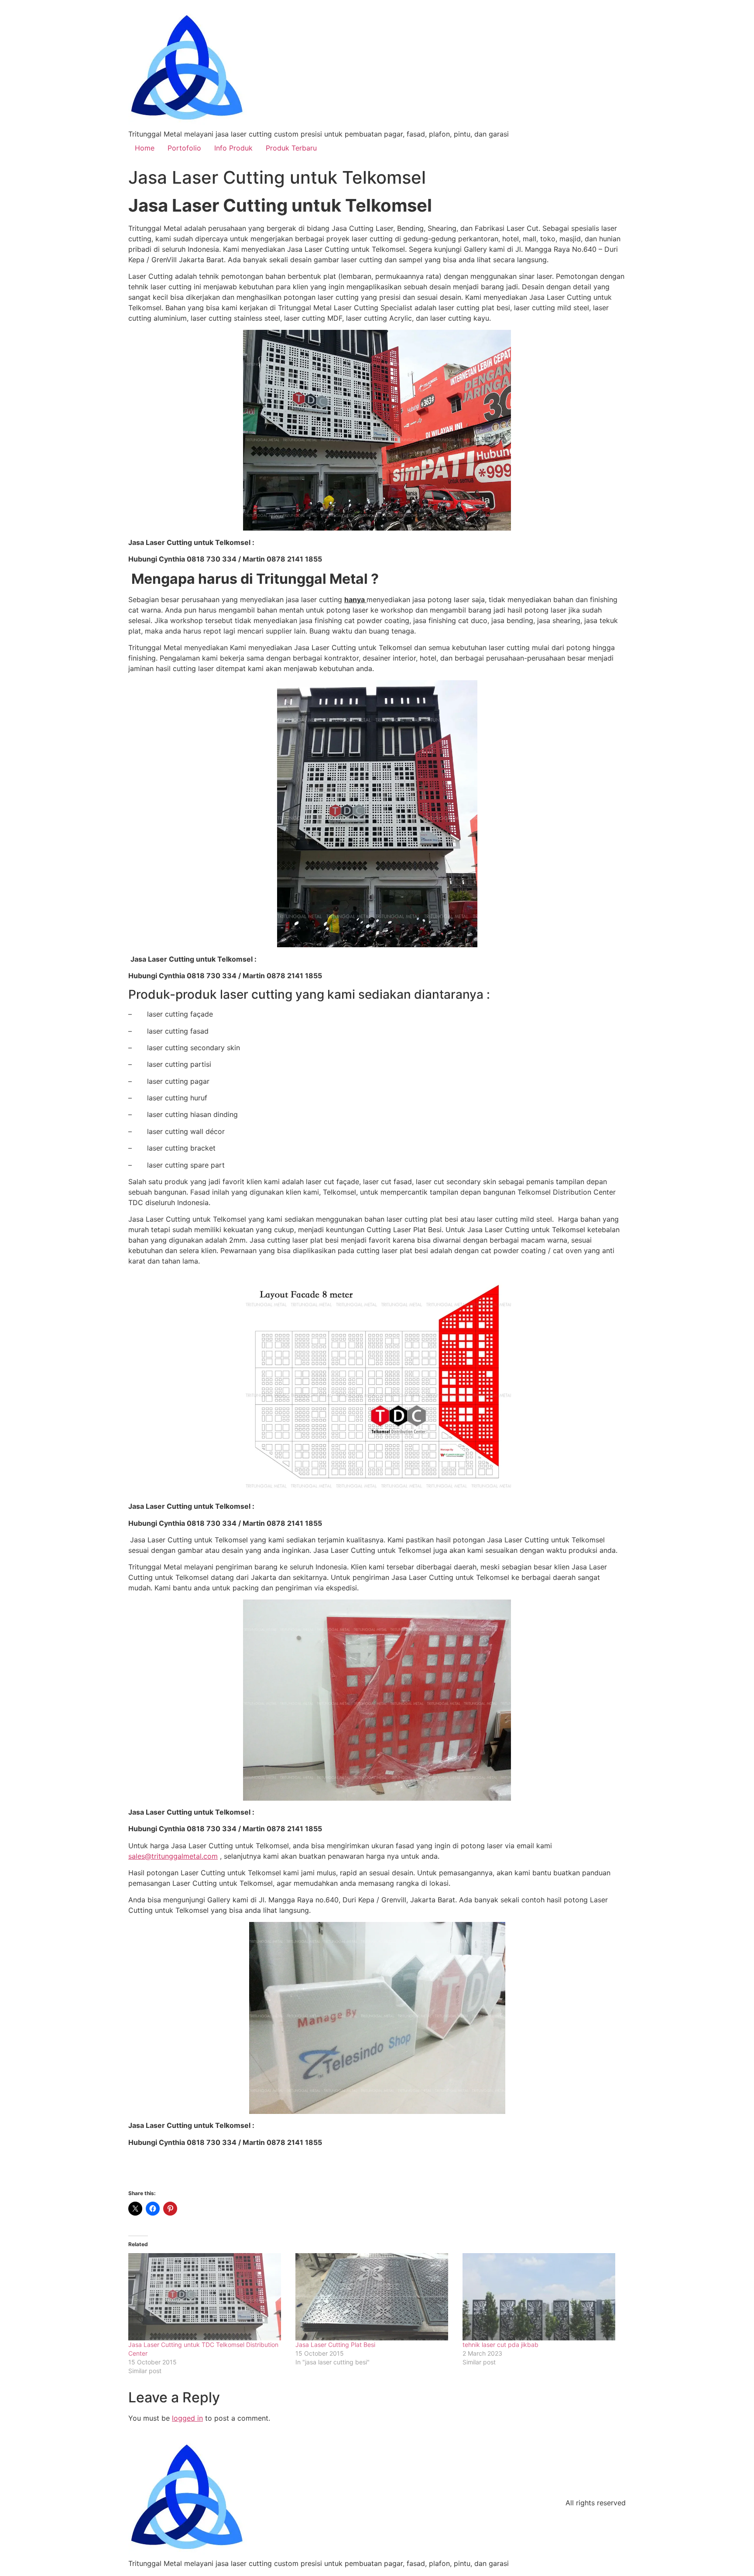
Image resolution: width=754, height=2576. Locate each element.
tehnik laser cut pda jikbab (500, 2345)
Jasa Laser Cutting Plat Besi (335, 2345)
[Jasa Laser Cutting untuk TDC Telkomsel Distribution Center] (207, 2297)
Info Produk (233, 148)
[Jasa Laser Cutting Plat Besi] (375, 2297)
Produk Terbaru (291, 148)
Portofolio (184, 148)
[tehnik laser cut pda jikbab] (542, 2297)
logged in (187, 2418)
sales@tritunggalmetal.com (173, 1856)
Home (145, 148)
